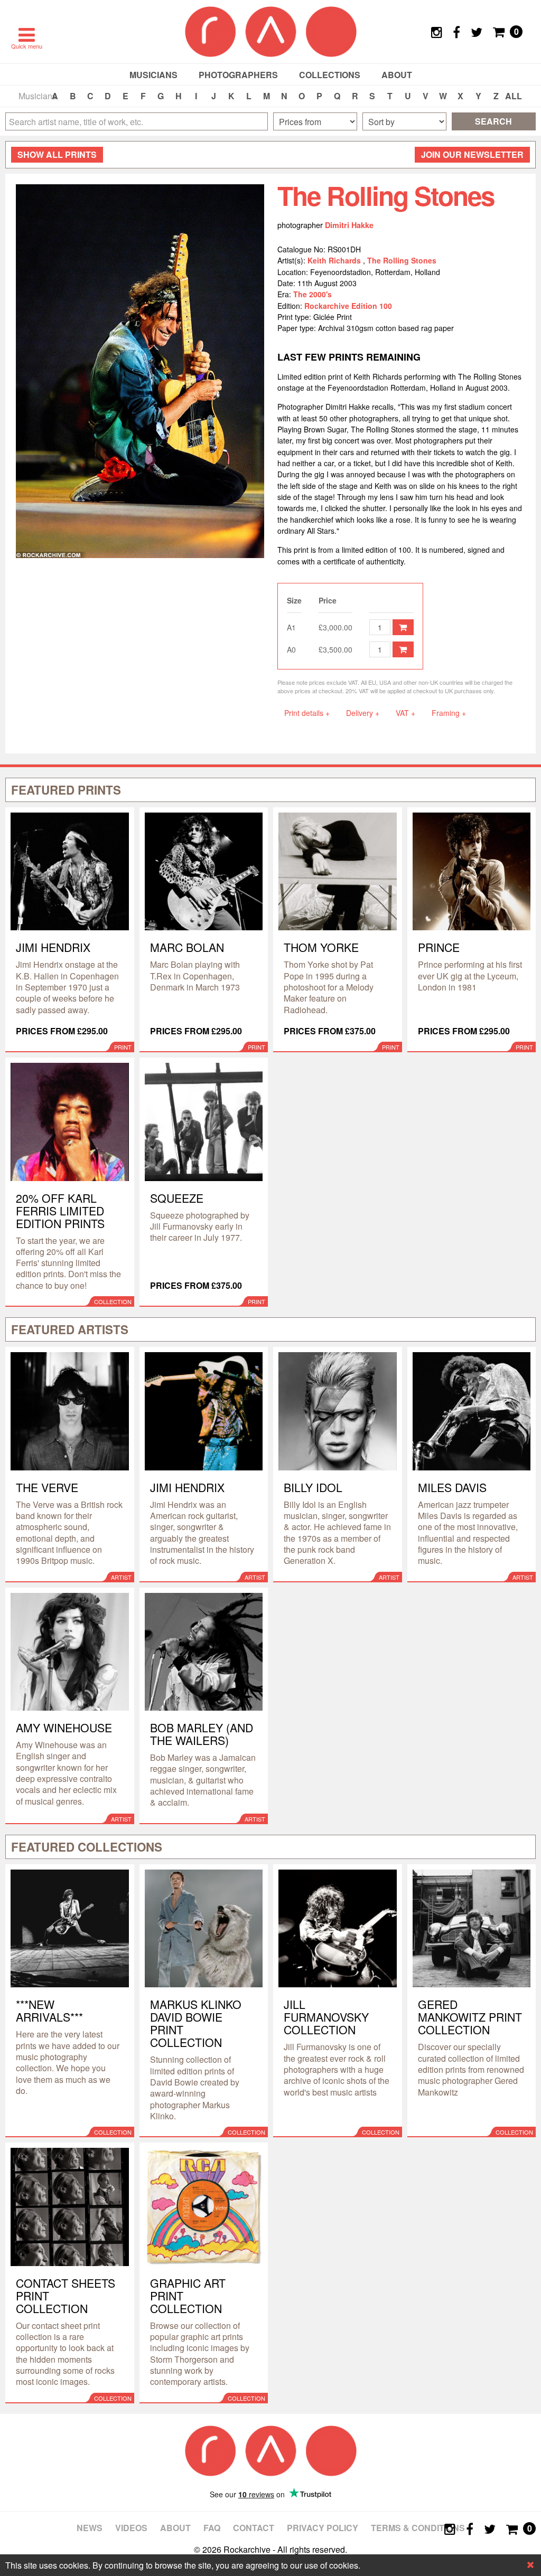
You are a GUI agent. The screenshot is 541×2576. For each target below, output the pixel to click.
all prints (57, 154)
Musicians (153, 75)
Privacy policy (323, 2528)
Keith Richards (335, 260)
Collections (330, 75)
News (90, 2528)
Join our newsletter (472, 154)
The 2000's (313, 294)
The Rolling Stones (402, 260)
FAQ (212, 2528)
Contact (254, 2528)
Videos (131, 2528)
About (397, 75)
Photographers (238, 75)
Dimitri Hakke (349, 225)
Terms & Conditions (418, 2528)
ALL (514, 96)
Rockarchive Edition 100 (348, 306)
